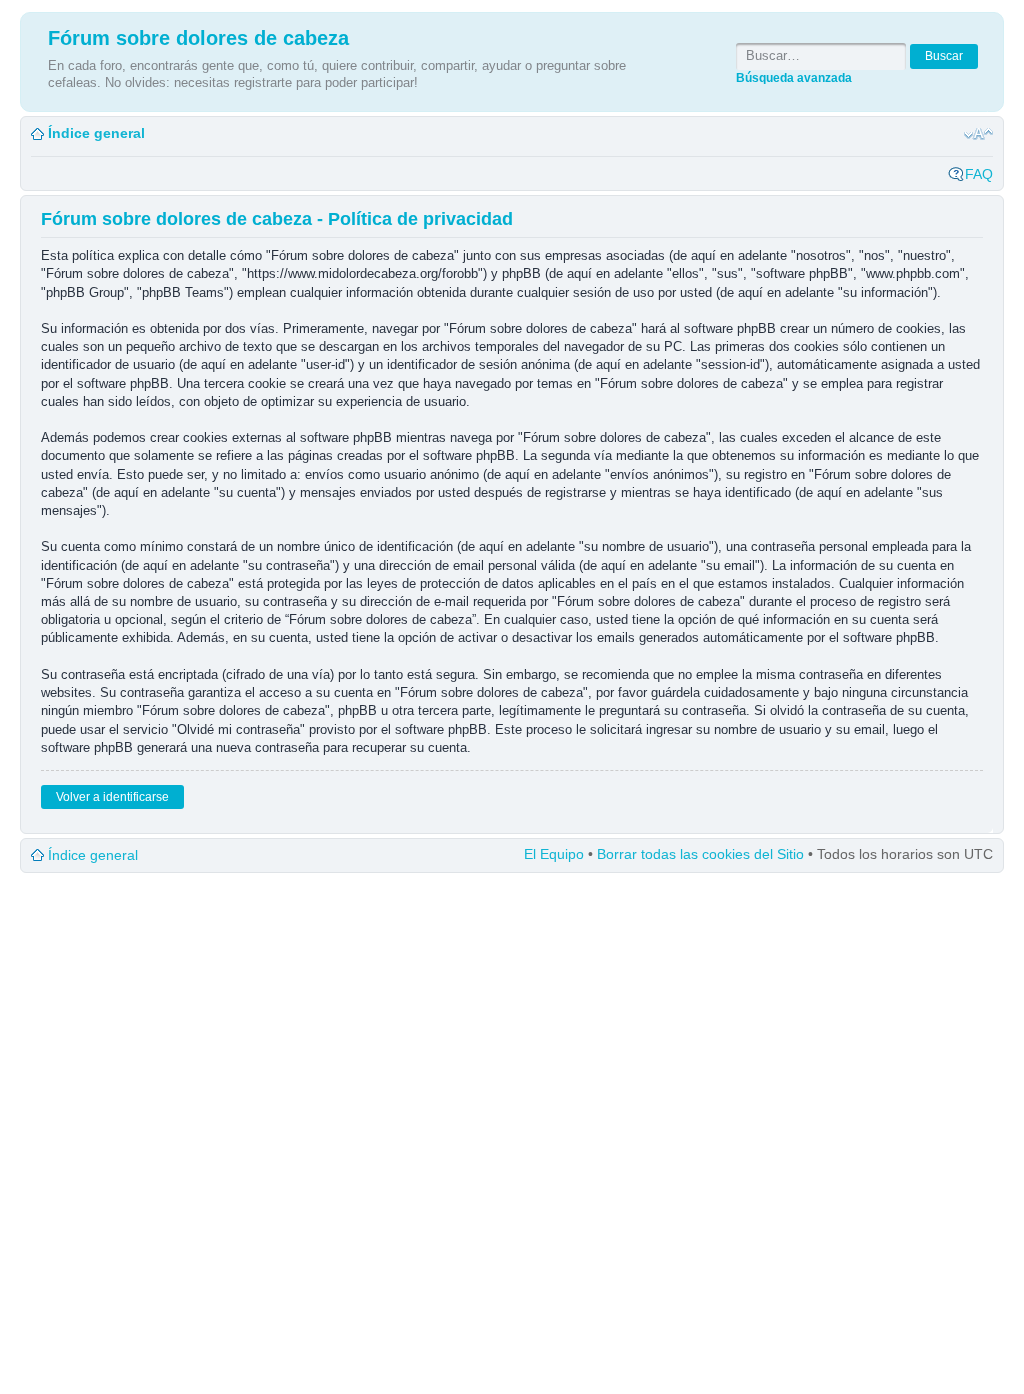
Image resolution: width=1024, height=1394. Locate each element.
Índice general (96, 133)
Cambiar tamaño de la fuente (978, 134)
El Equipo (554, 854)
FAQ (979, 174)
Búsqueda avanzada (794, 77)
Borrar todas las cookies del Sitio (700, 854)
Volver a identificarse (112, 797)
